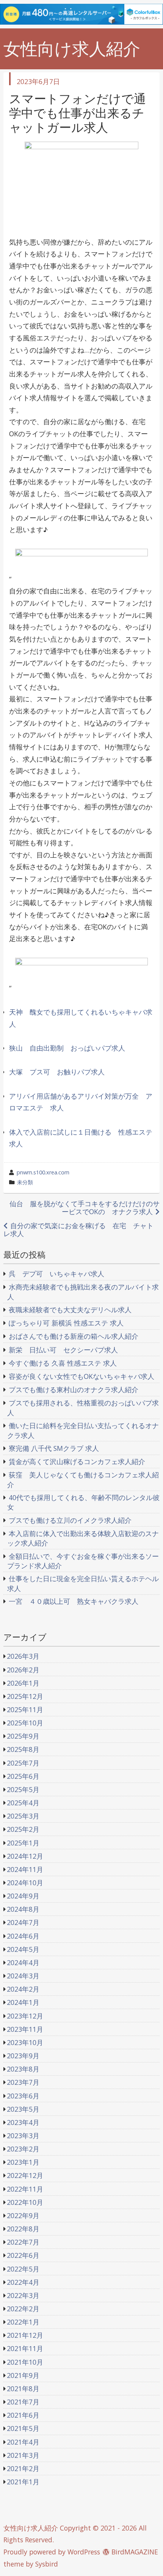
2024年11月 (25, 1869)
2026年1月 (23, 1683)
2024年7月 (23, 1922)
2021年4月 (23, 2442)
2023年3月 (23, 2136)
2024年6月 (23, 1936)
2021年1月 (23, 2482)
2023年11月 (25, 2029)
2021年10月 (25, 2362)
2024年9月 (23, 1896)
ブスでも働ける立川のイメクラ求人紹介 (70, 1520)
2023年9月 (23, 2056)
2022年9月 (23, 2215)
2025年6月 (23, 1776)
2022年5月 (23, 2269)
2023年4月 (23, 2122)
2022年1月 (23, 2322)
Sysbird (47, 2564)
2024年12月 (25, 1856)
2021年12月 (25, 2335)
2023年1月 (23, 2162)
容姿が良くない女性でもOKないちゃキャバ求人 (81, 1376)
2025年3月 (23, 1816)
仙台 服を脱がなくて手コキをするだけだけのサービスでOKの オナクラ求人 (85, 1208)
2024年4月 (23, 1962)
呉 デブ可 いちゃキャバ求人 (56, 1274)
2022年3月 (23, 2295)
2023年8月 (23, 2069)
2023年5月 (23, 2109)
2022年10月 (25, 2202)
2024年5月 (23, 1949)
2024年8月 (23, 1909)
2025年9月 (23, 1736)
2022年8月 (23, 2229)
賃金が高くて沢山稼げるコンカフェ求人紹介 (77, 1461)
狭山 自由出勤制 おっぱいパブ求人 (67, 1048)
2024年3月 (23, 1976)
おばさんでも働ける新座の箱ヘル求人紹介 (74, 1336)
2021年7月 (23, 2402)
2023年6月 (23, 2096)
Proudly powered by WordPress (52, 2552)
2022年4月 (23, 2282)
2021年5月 (23, 2428)
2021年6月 (23, 2415)
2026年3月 (23, 1656)
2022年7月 (23, 2242)
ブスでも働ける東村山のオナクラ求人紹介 (74, 1389)
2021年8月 (23, 2389)
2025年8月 (23, 1749)
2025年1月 (23, 1843)
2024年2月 (23, 1989)
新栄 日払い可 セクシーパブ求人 (63, 1350)
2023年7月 (23, 2082)
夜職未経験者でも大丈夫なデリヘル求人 (70, 1310)
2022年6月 (23, 2255)
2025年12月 (25, 1696)
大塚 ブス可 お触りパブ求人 (57, 1072)
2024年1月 (23, 2002)
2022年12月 (25, 2175)
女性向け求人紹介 (72, 49)
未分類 (25, 1182)
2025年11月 (25, 1710)
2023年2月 (23, 2149)
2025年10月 (25, 1723)
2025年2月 (23, 1829)
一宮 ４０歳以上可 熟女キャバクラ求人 (74, 1601)
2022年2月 (23, 2309)
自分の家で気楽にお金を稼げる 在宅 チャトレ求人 (78, 1229)
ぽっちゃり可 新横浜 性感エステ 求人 (66, 1323)
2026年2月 (23, 1670)
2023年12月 (25, 2016)
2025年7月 (23, 1763)
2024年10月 (25, 1883)
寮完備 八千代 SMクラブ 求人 (54, 1448)
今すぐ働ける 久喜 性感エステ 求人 (63, 1363)
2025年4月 (23, 1803)
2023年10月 (25, 2042)
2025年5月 (23, 1789)
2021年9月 (23, 2375)
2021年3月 (23, 2455)
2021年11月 (25, 2348)
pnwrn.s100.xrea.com (43, 1172)
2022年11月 (25, 2189)
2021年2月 (23, 2468)
